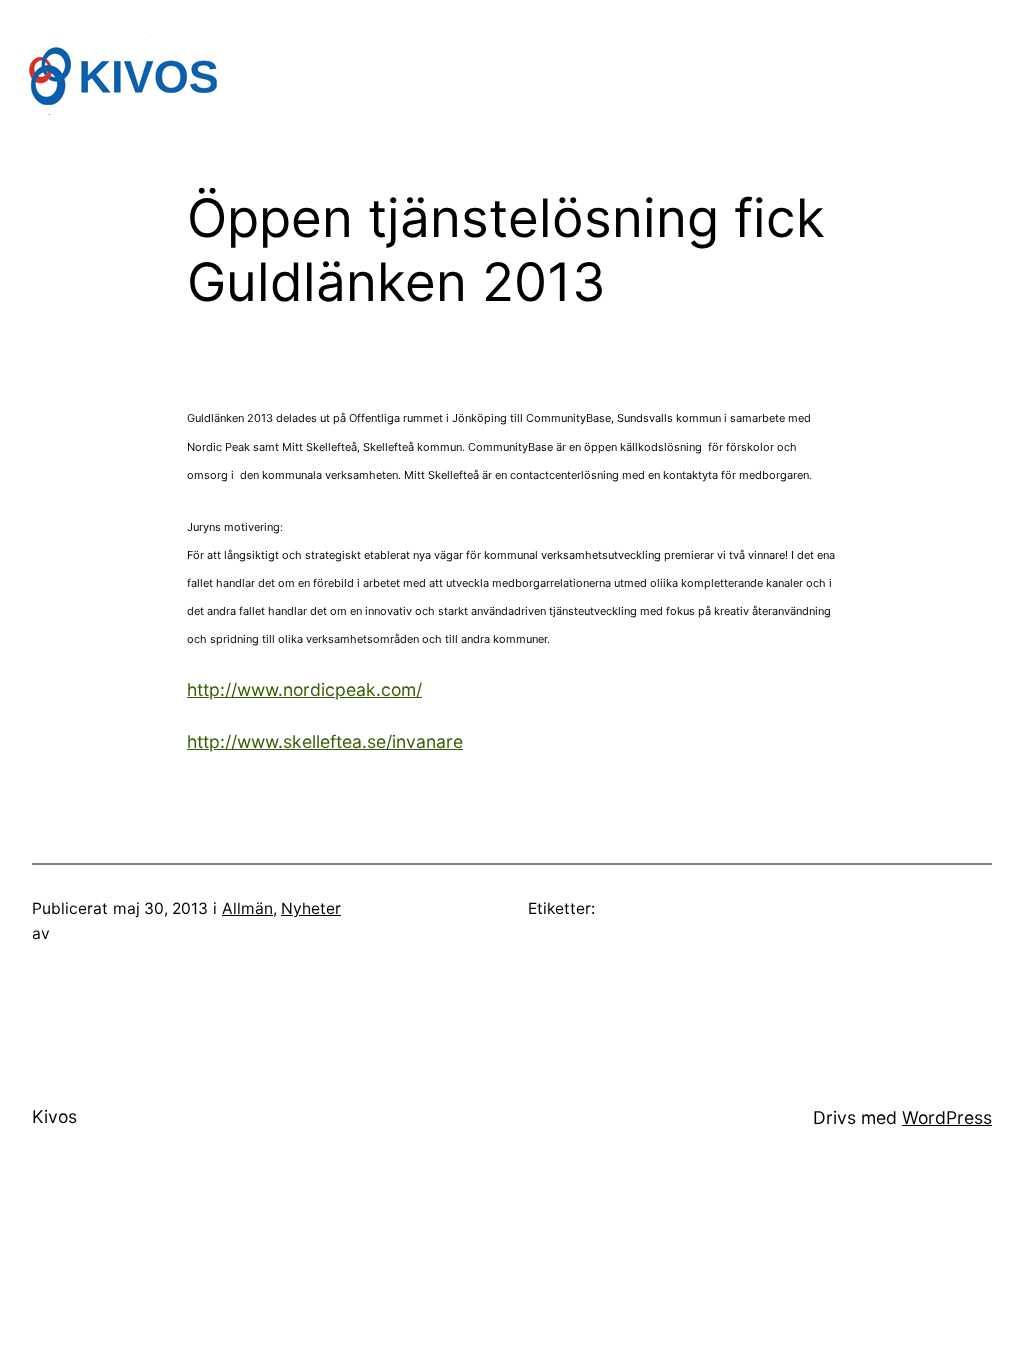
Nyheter (311, 908)
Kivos (54, 1116)
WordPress (947, 1117)
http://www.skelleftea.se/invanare (325, 741)
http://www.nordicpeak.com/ (304, 689)
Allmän (247, 908)
